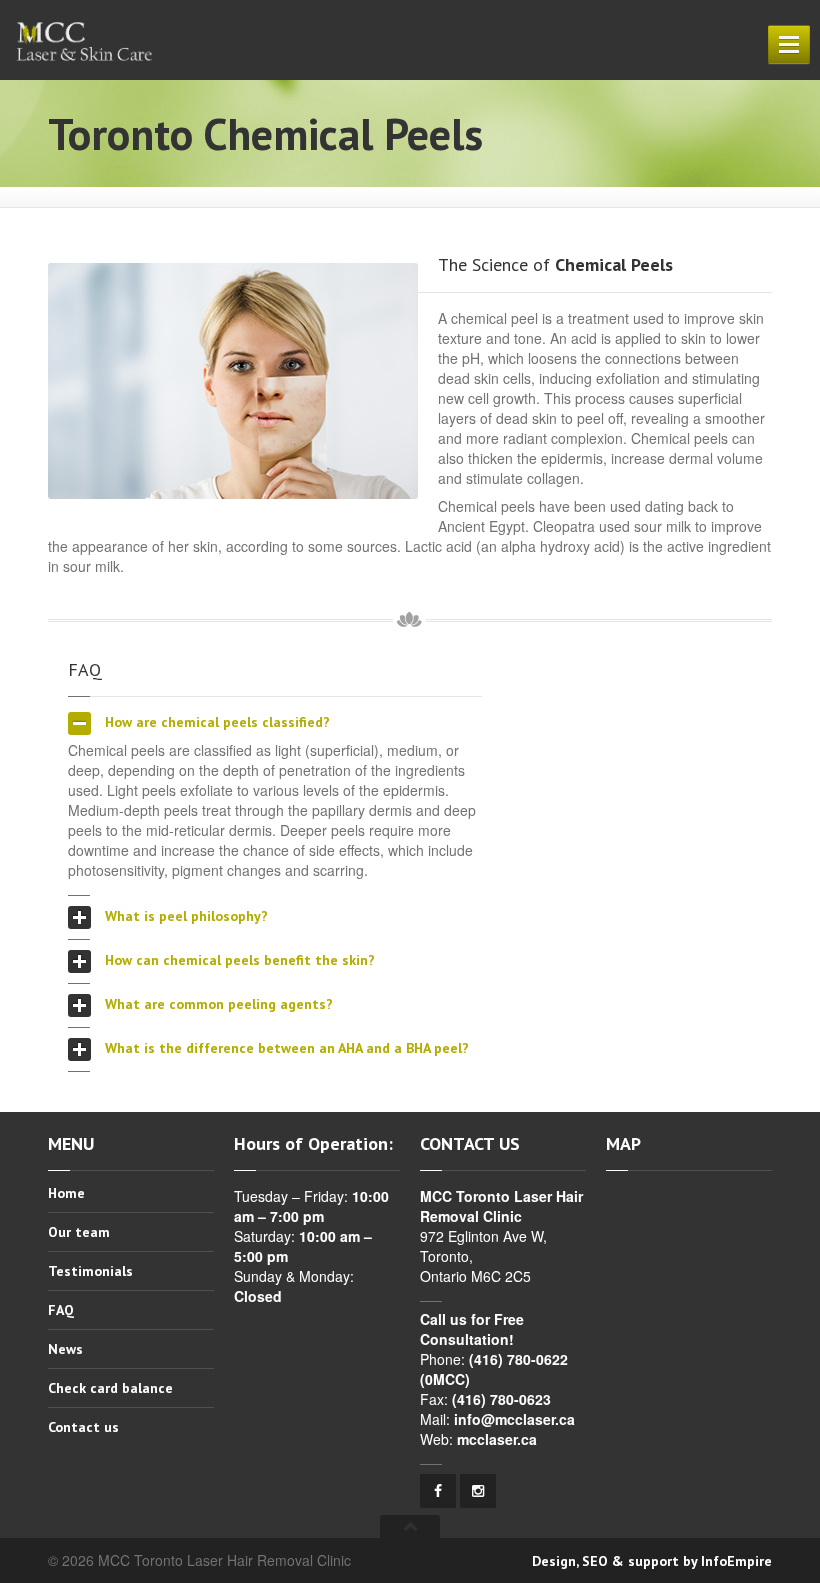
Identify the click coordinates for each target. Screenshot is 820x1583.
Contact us (83, 1427)
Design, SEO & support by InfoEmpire (652, 1561)
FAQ (61, 1310)
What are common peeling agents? (217, 1004)
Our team (79, 1232)
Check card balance (110, 1388)
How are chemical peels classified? (215, 722)
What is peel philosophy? (184, 916)
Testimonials (90, 1271)
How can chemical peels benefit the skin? (238, 960)
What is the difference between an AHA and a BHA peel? (285, 1048)
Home (66, 1194)
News (65, 1349)
